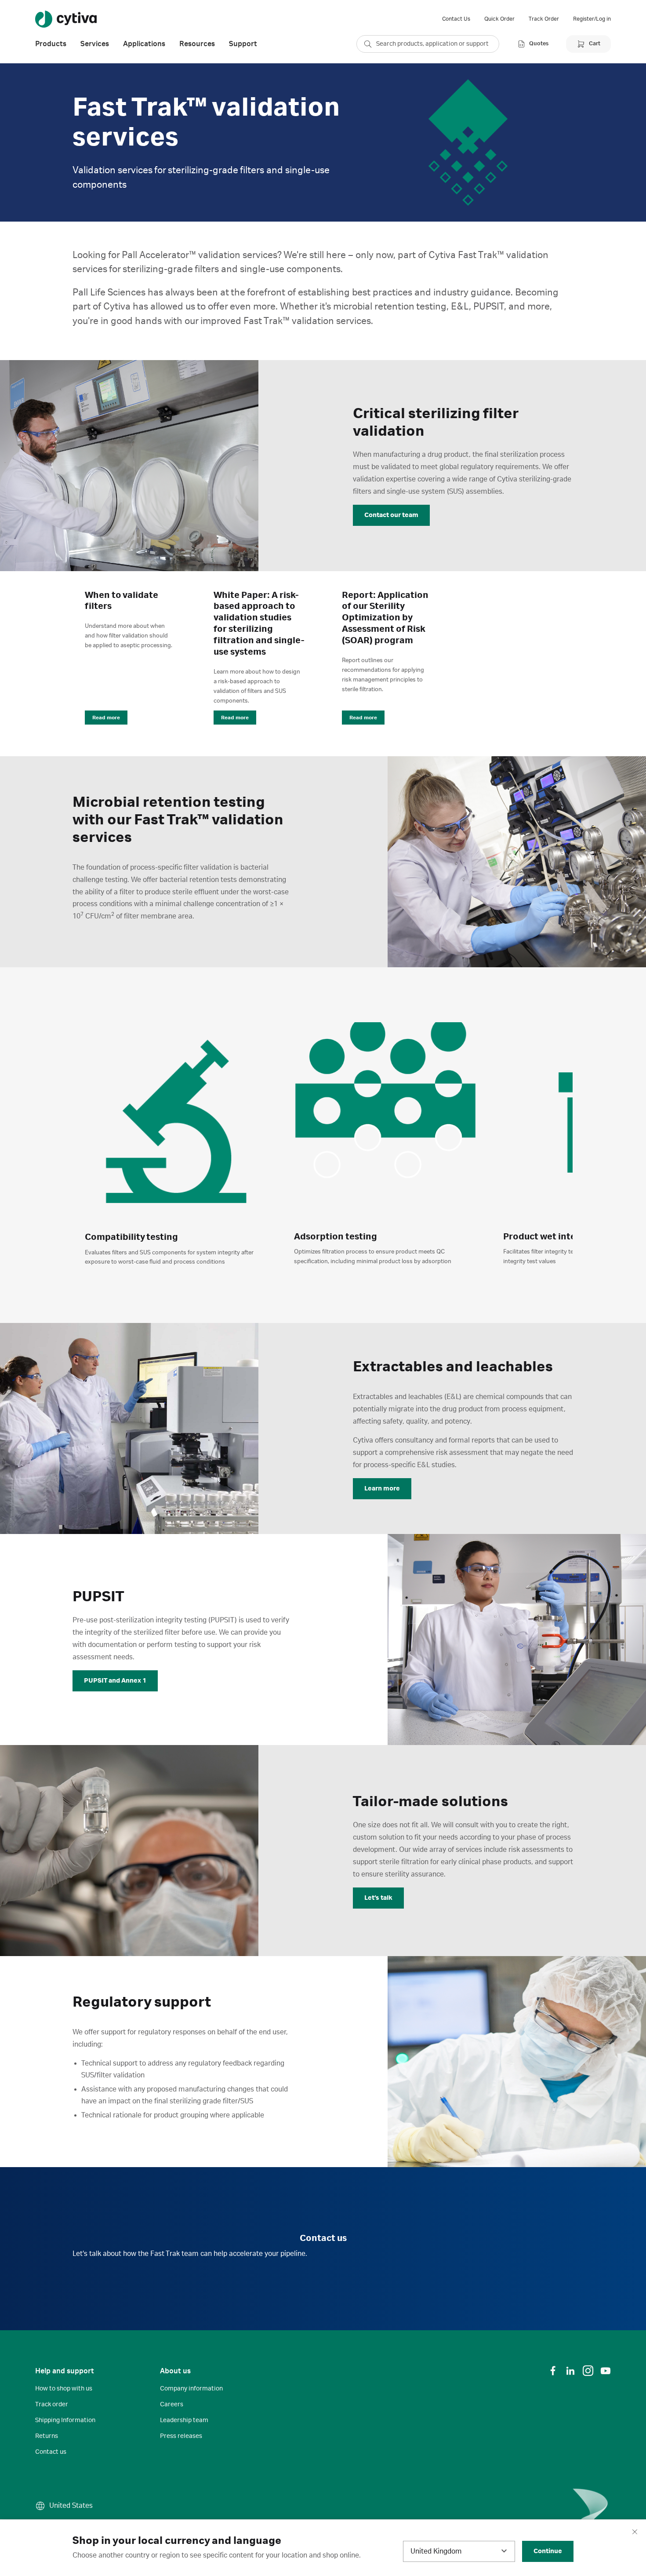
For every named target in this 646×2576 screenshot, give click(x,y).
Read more (106, 718)
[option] (176, 1153)
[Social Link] (553, 2371)
